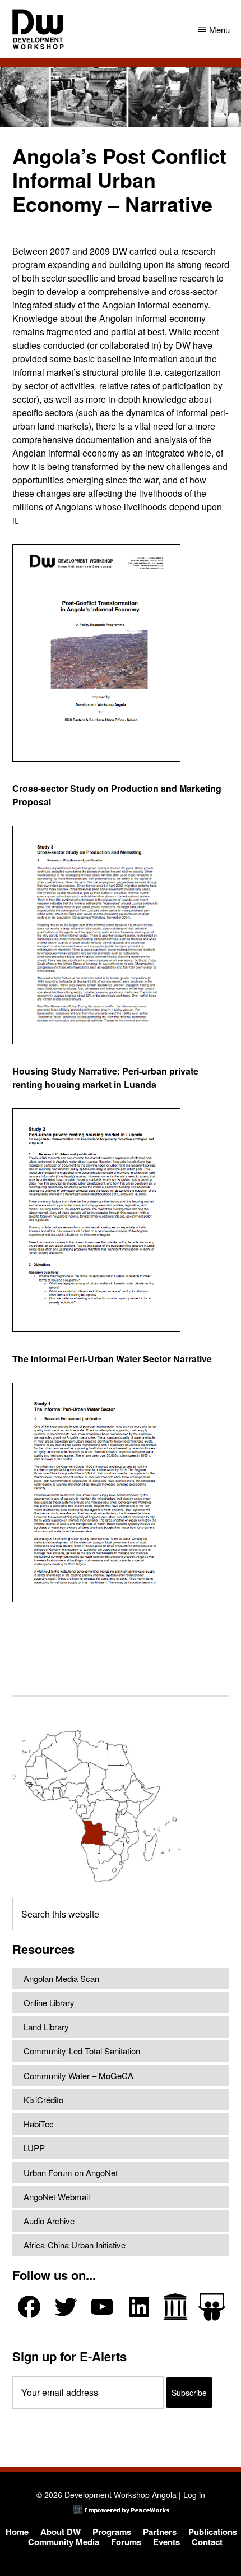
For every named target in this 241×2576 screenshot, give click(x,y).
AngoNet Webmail (57, 2197)
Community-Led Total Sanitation (82, 2051)
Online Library (49, 2003)
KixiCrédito (43, 2100)
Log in (194, 2495)
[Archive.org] (175, 2307)
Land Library (46, 2027)
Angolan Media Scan (61, 1978)
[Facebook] (29, 2307)
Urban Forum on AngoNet (71, 2172)
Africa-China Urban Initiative (75, 2245)
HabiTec (39, 2124)
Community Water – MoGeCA (78, 2075)
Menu (219, 29)
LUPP (34, 2148)
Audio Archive (49, 2221)
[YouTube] (102, 2307)
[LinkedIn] (139, 2307)
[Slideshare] (212, 2307)
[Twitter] (66, 2307)
